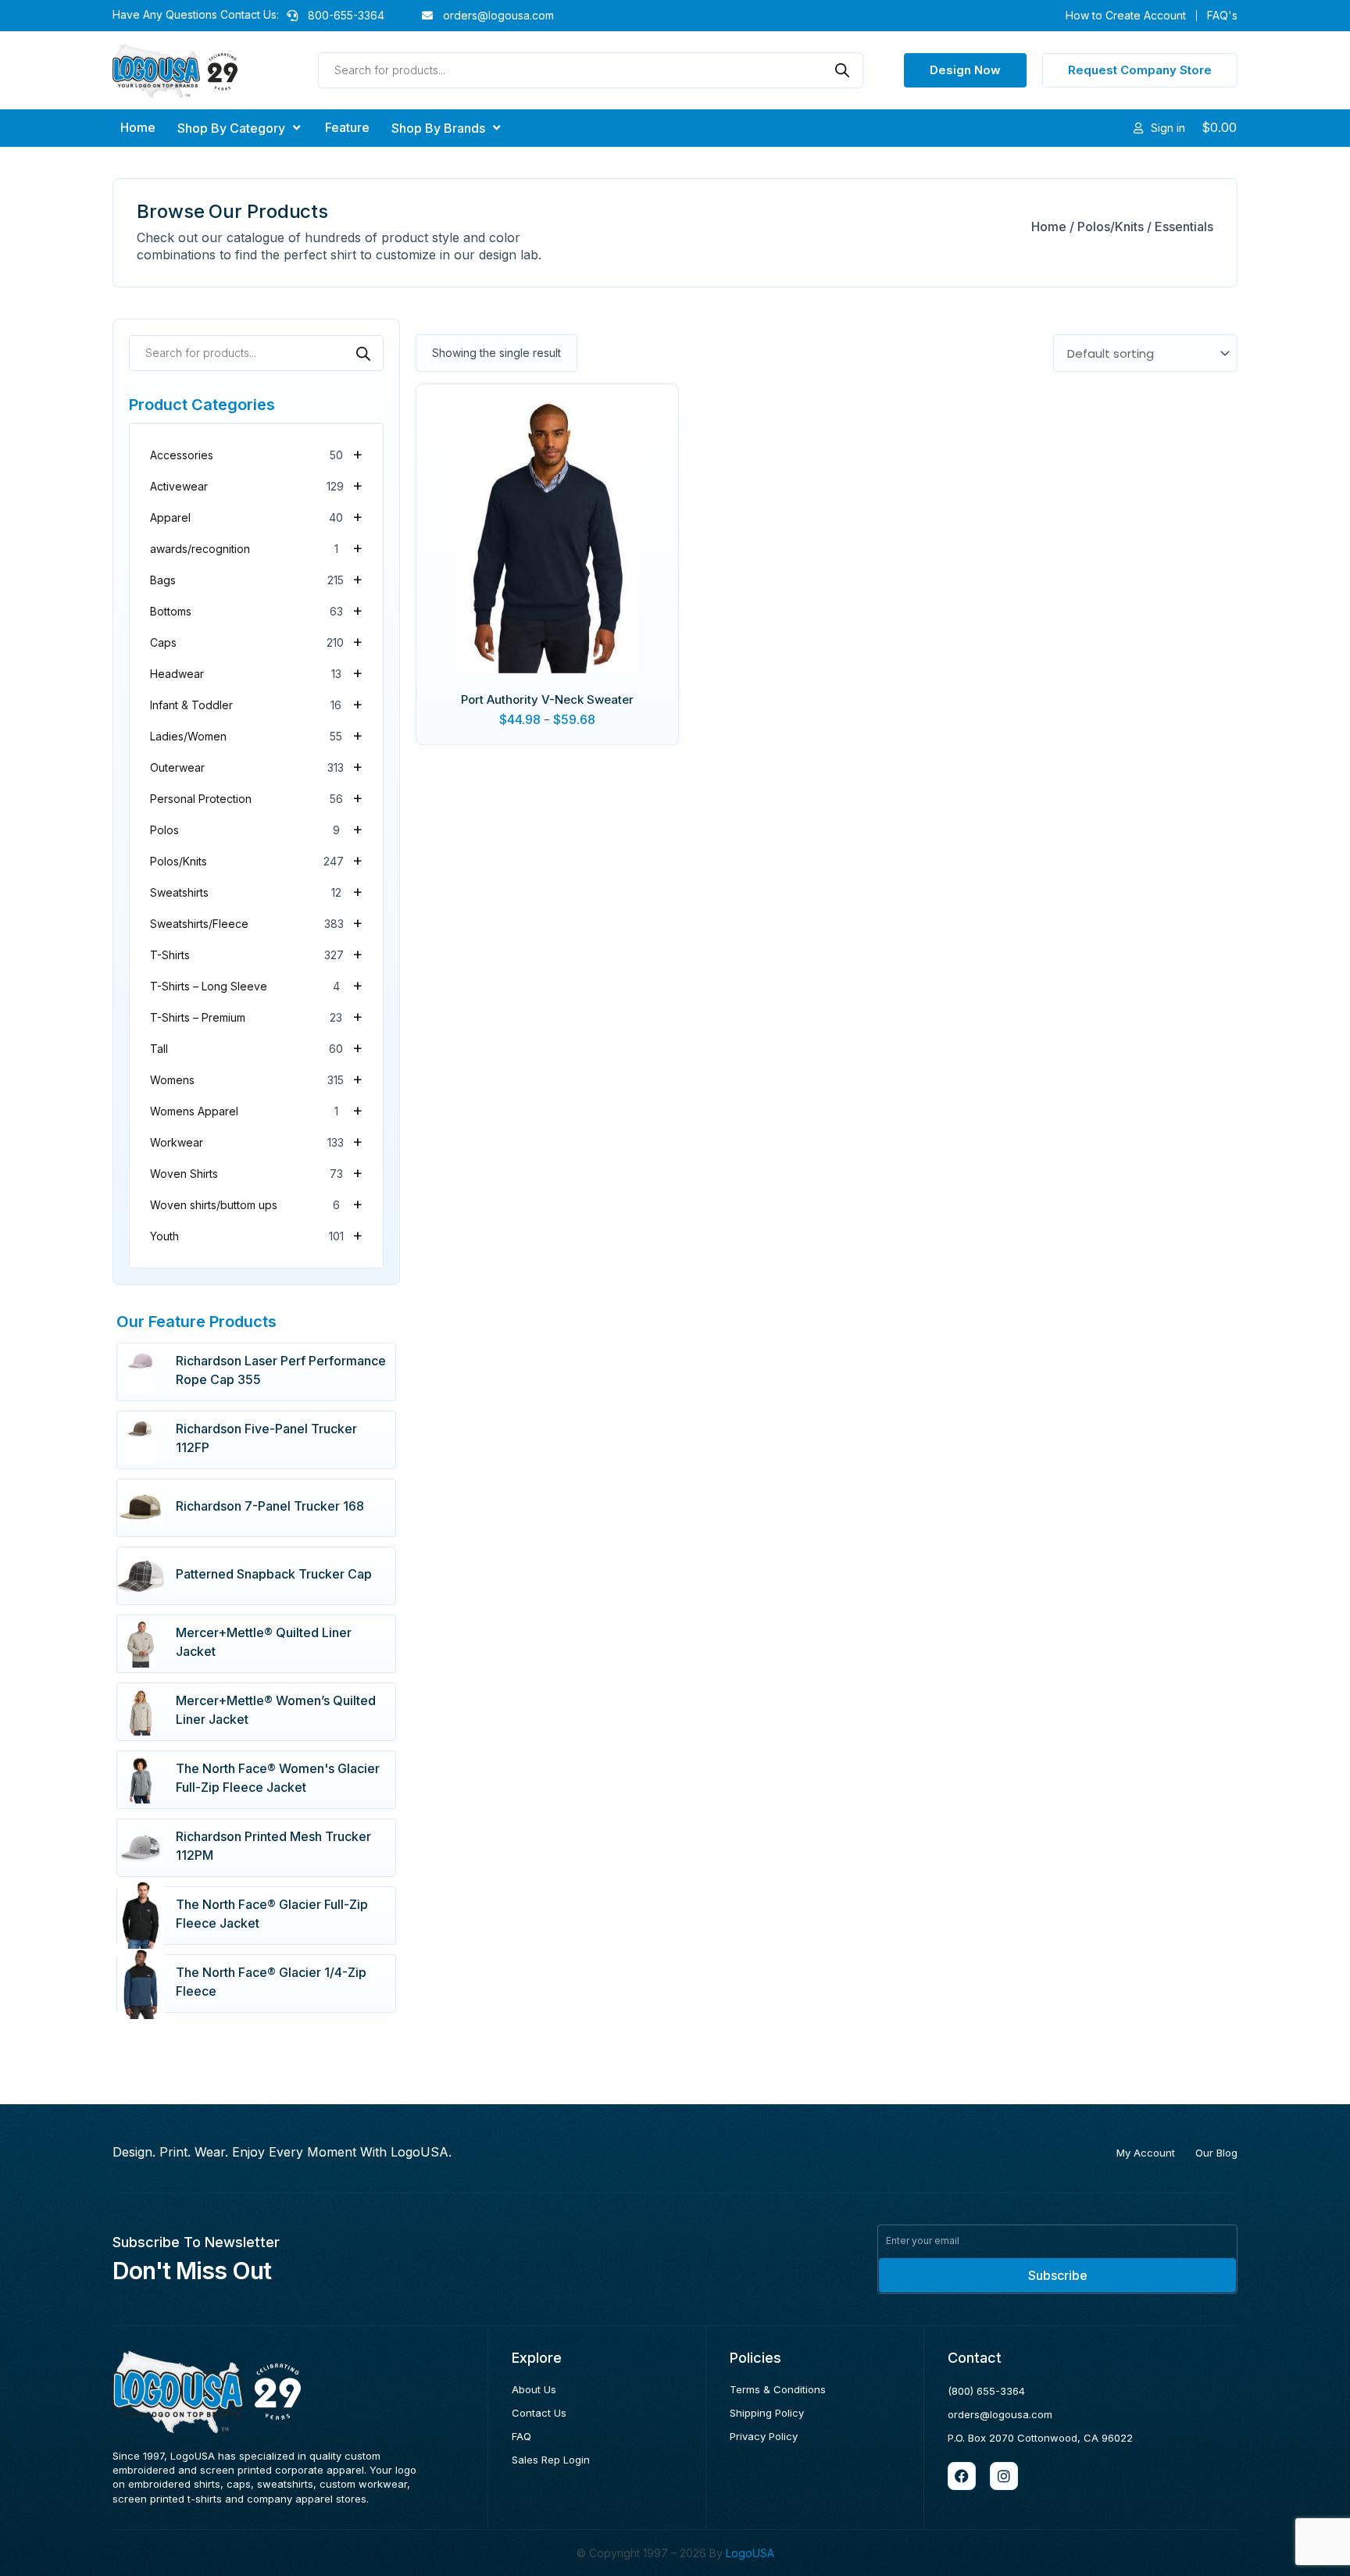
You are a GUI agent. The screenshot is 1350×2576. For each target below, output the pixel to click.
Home (1049, 227)
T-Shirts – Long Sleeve (256, 985)
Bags (256, 579)
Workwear (256, 1141)
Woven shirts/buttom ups (256, 1204)
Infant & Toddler (256, 704)
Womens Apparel (256, 1110)
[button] (240, 128)
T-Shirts (256, 954)
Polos (256, 829)
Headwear (256, 673)
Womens (256, 1079)
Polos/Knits (1111, 227)
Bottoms (256, 610)
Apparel (256, 516)
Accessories (256, 454)
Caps (256, 641)
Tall (256, 1047)
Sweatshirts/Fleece (256, 922)
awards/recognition (256, 548)
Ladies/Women (256, 735)
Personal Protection (256, 797)
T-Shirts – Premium (256, 1016)
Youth (256, 1235)
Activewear (256, 485)
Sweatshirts (256, 891)
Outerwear (256, 766)
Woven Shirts (256, 1172)
